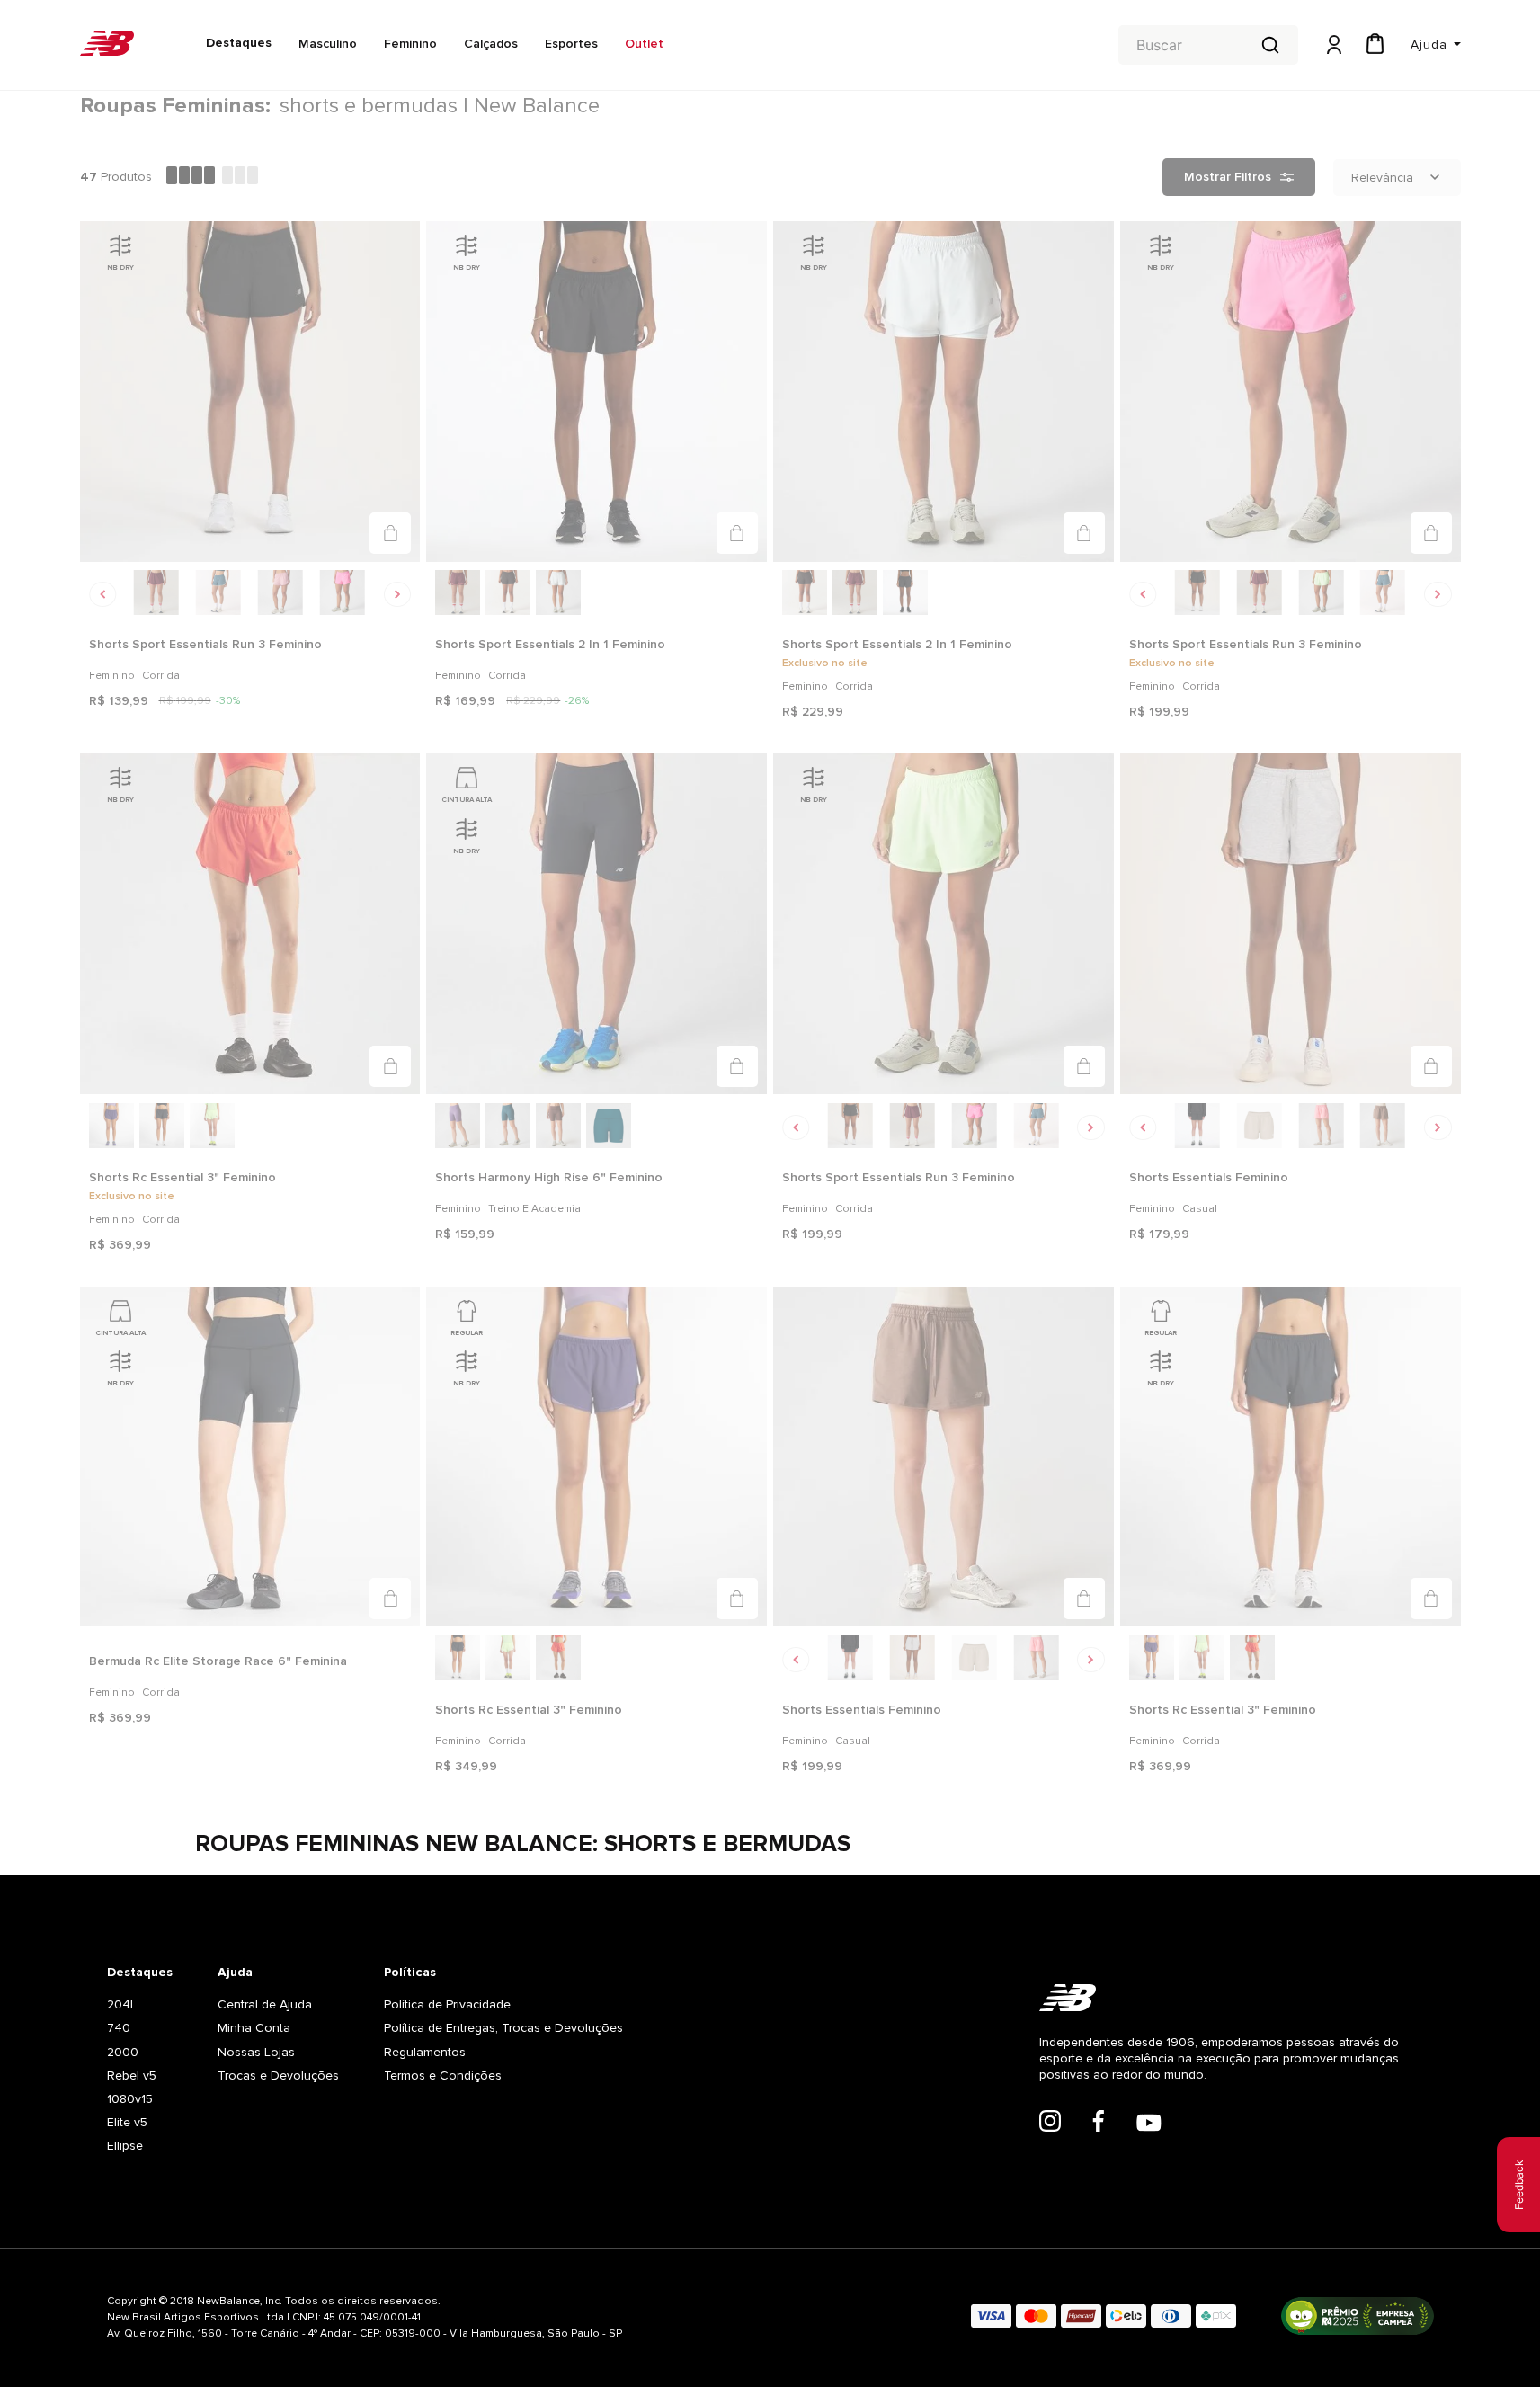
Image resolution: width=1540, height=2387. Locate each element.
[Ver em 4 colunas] (191, 177)
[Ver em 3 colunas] (240, 177)
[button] (390, 533)
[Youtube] (1149, 2124)
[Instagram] (1050, 2123)
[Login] (1332, 45)
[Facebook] (1099, 2123)
